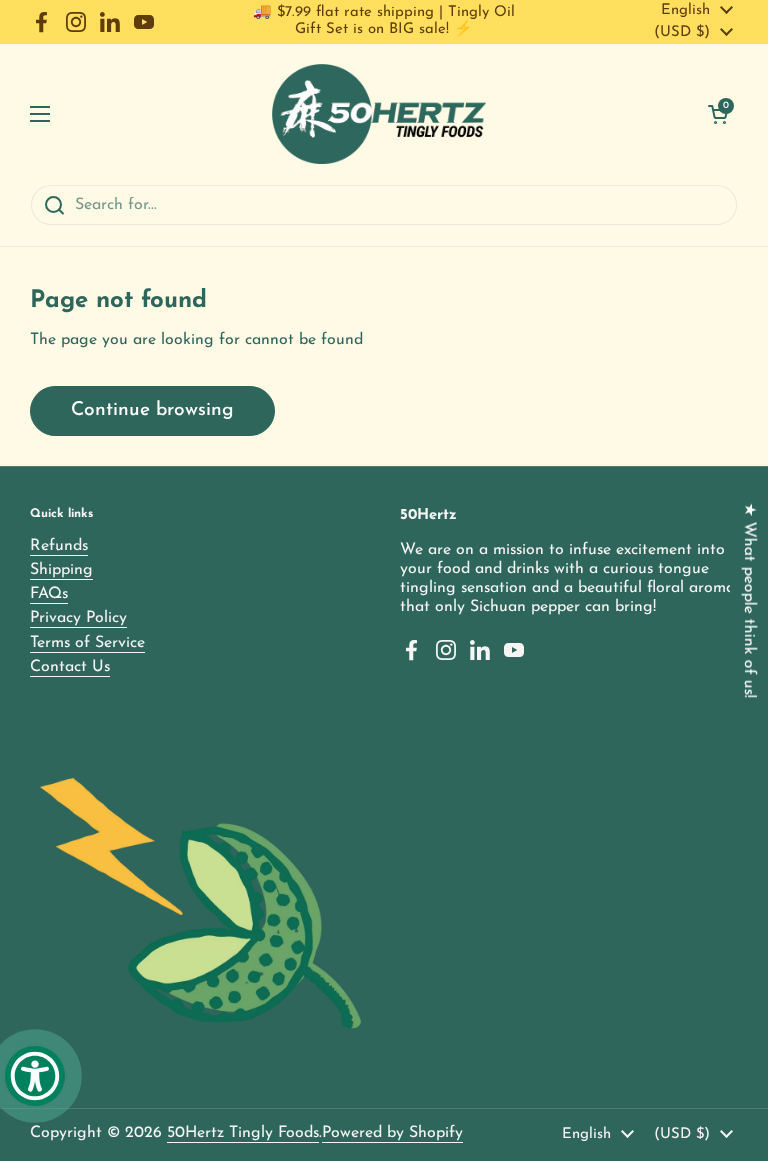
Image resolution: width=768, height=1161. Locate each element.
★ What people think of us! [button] (749, 599)
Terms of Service (87, 643)
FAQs (49, 594)
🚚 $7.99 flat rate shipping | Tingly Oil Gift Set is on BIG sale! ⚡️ (384, 20)
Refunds (59, 546)
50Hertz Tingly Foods (243, 1133)
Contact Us (70, 667)
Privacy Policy (78, 618)
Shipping (61, 570)
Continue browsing (152, 410)
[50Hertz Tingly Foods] (379, 114)
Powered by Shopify (392, 1133)
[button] (718, 114)
